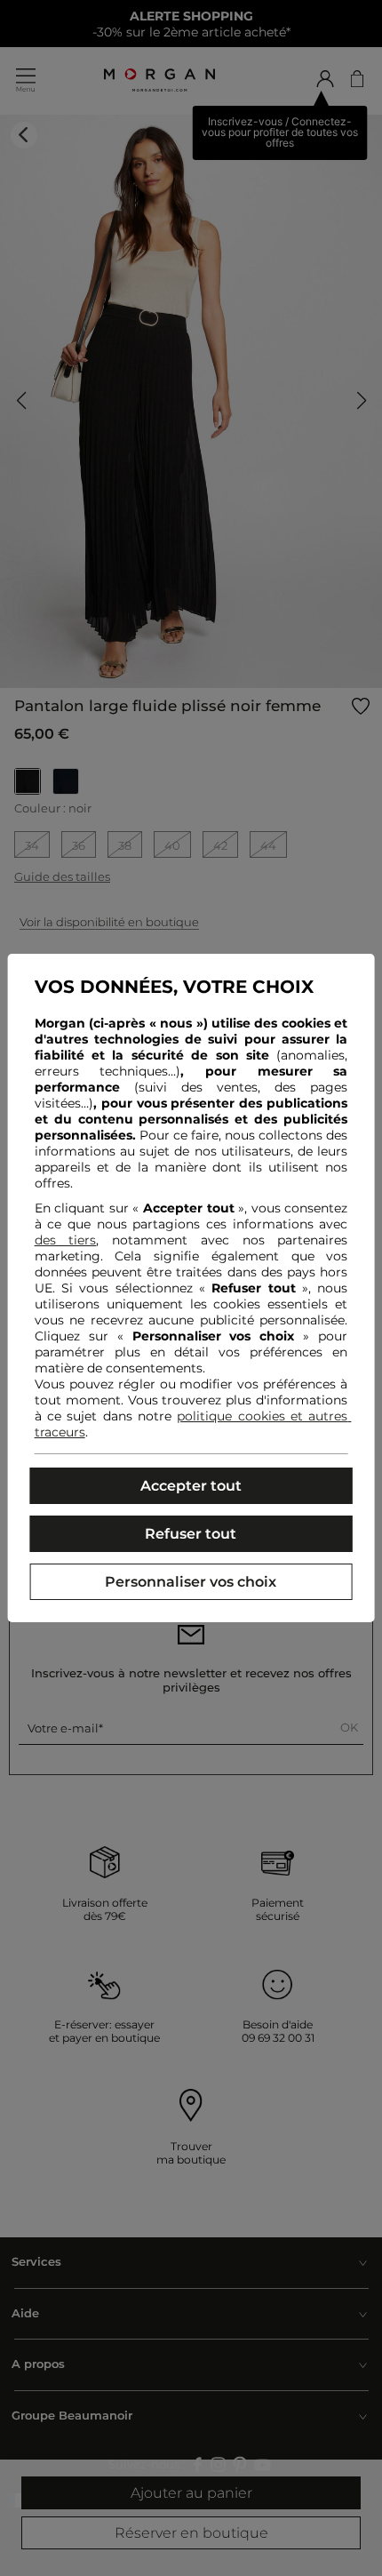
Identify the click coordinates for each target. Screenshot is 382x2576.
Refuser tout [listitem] (191, 1534)
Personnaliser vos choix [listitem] (191, 1582)
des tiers (66, 1240)
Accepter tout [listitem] (191, 1486)
